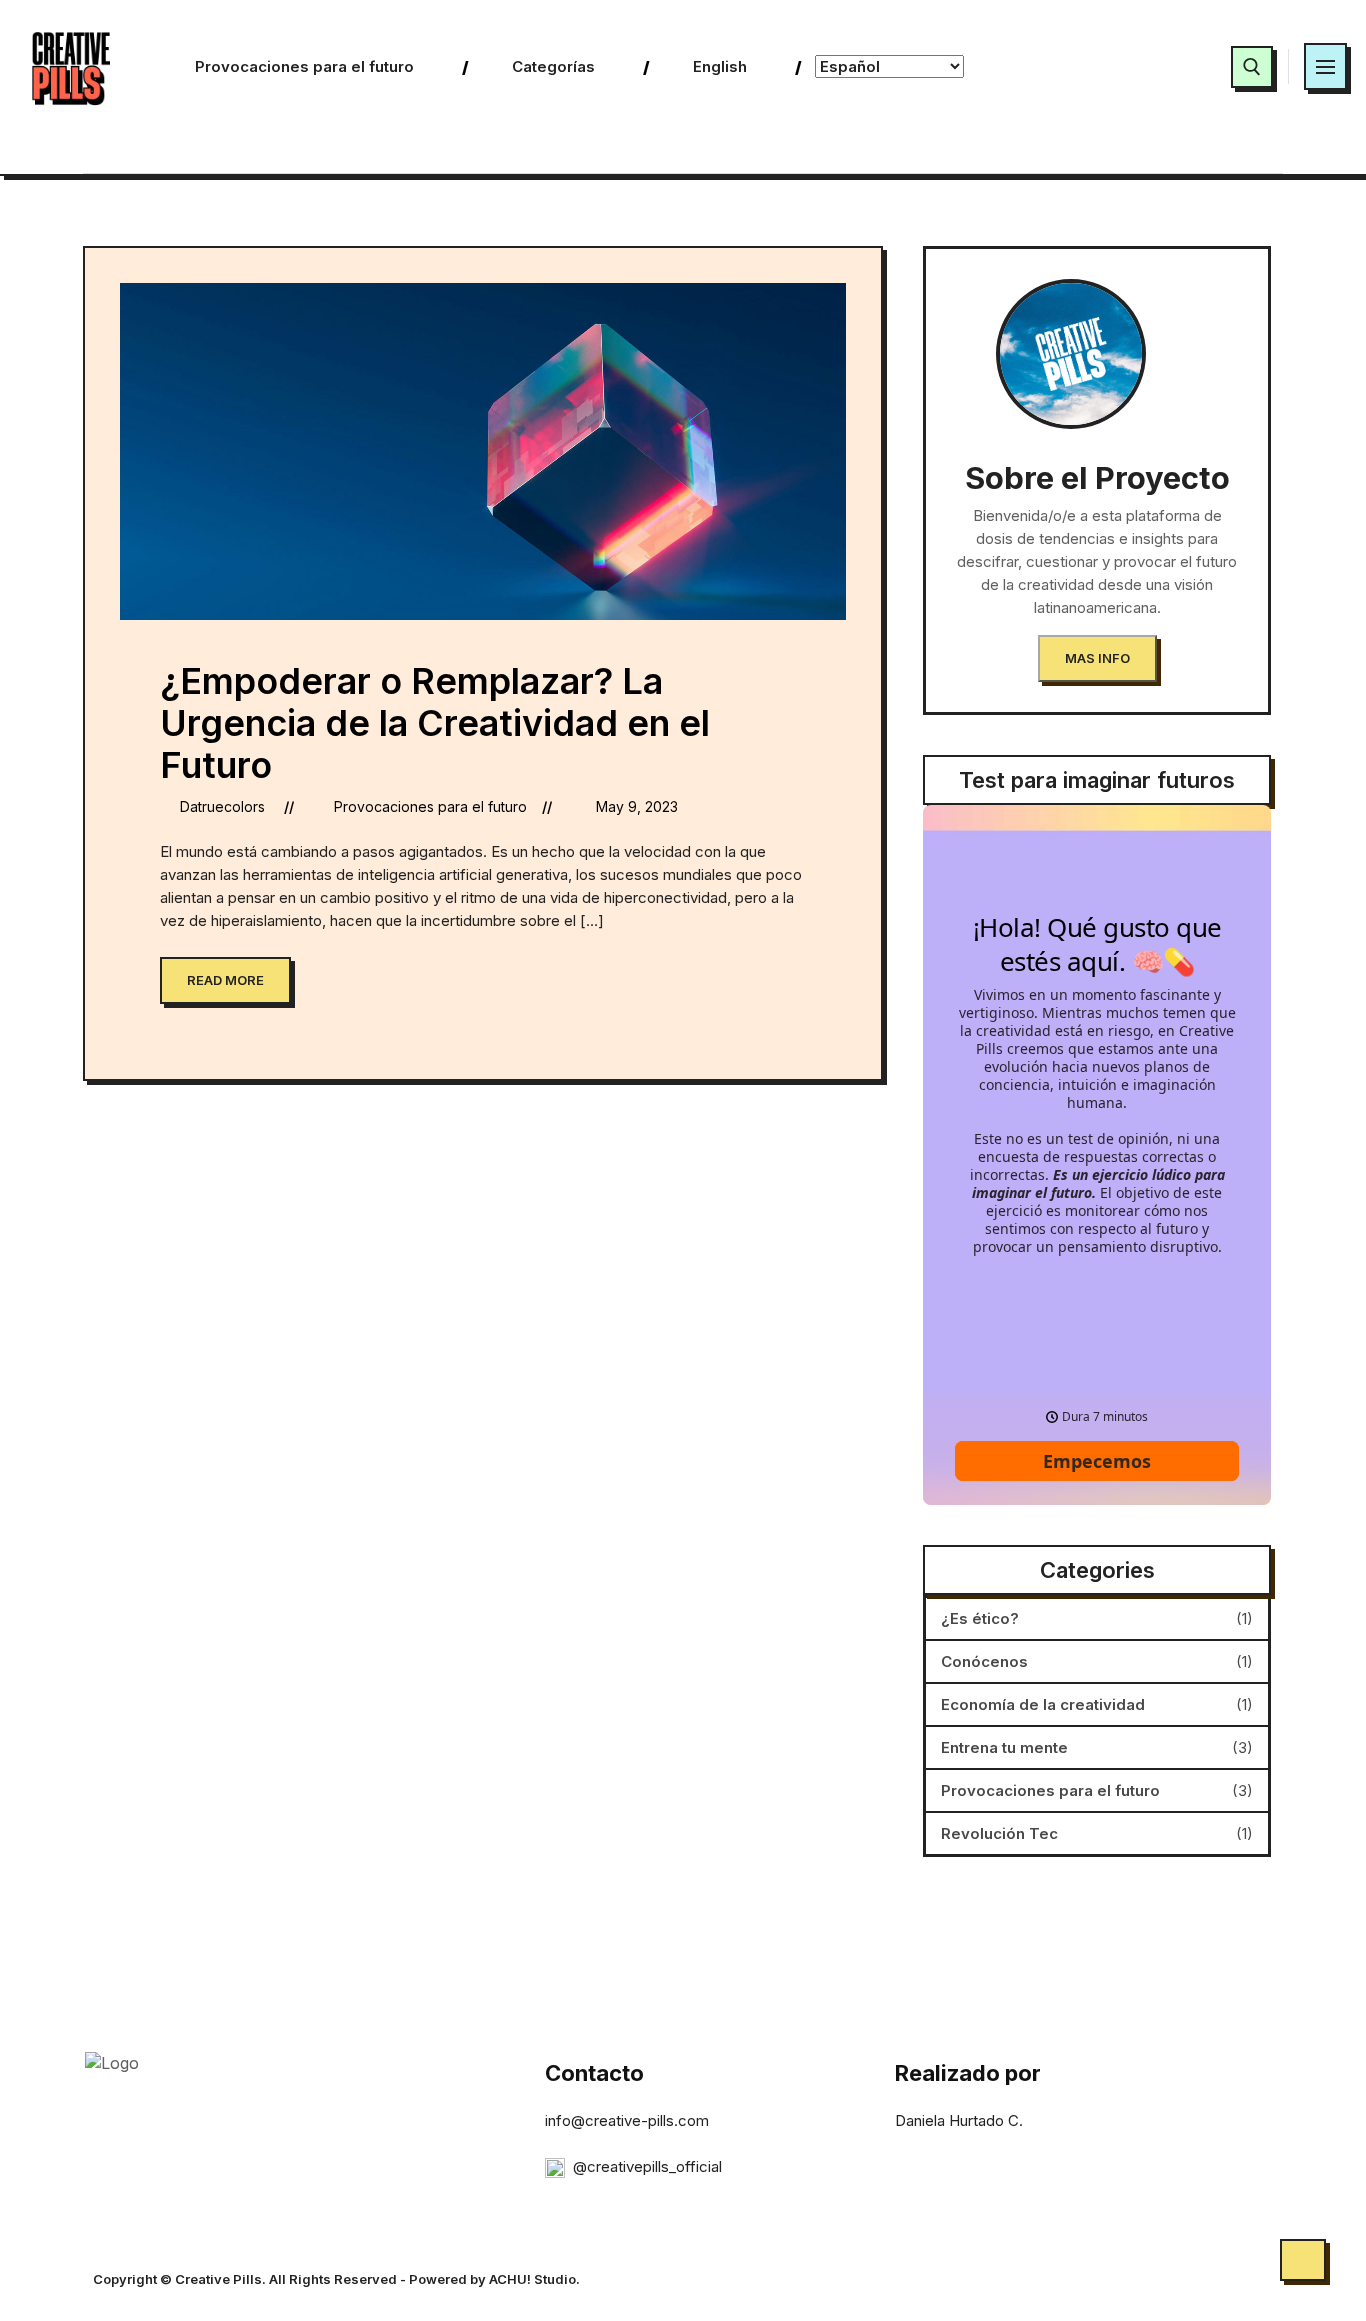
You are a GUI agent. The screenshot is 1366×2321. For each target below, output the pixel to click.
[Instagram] (1177, 67)
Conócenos (984, 1661)
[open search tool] (1252, 67)
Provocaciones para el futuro (430, 806)
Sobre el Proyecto (1097, 477)
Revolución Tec (999, 1833)
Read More (225, 980)
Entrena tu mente (1004, 1747)
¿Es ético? (980, 1618)
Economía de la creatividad (1043, 1704)
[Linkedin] (1129, 67)
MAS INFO (1097, 658)
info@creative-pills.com (627, 2120)
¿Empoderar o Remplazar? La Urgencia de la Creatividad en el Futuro (435, 723)
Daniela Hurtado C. (959, 2120)
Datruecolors (222, 806)
